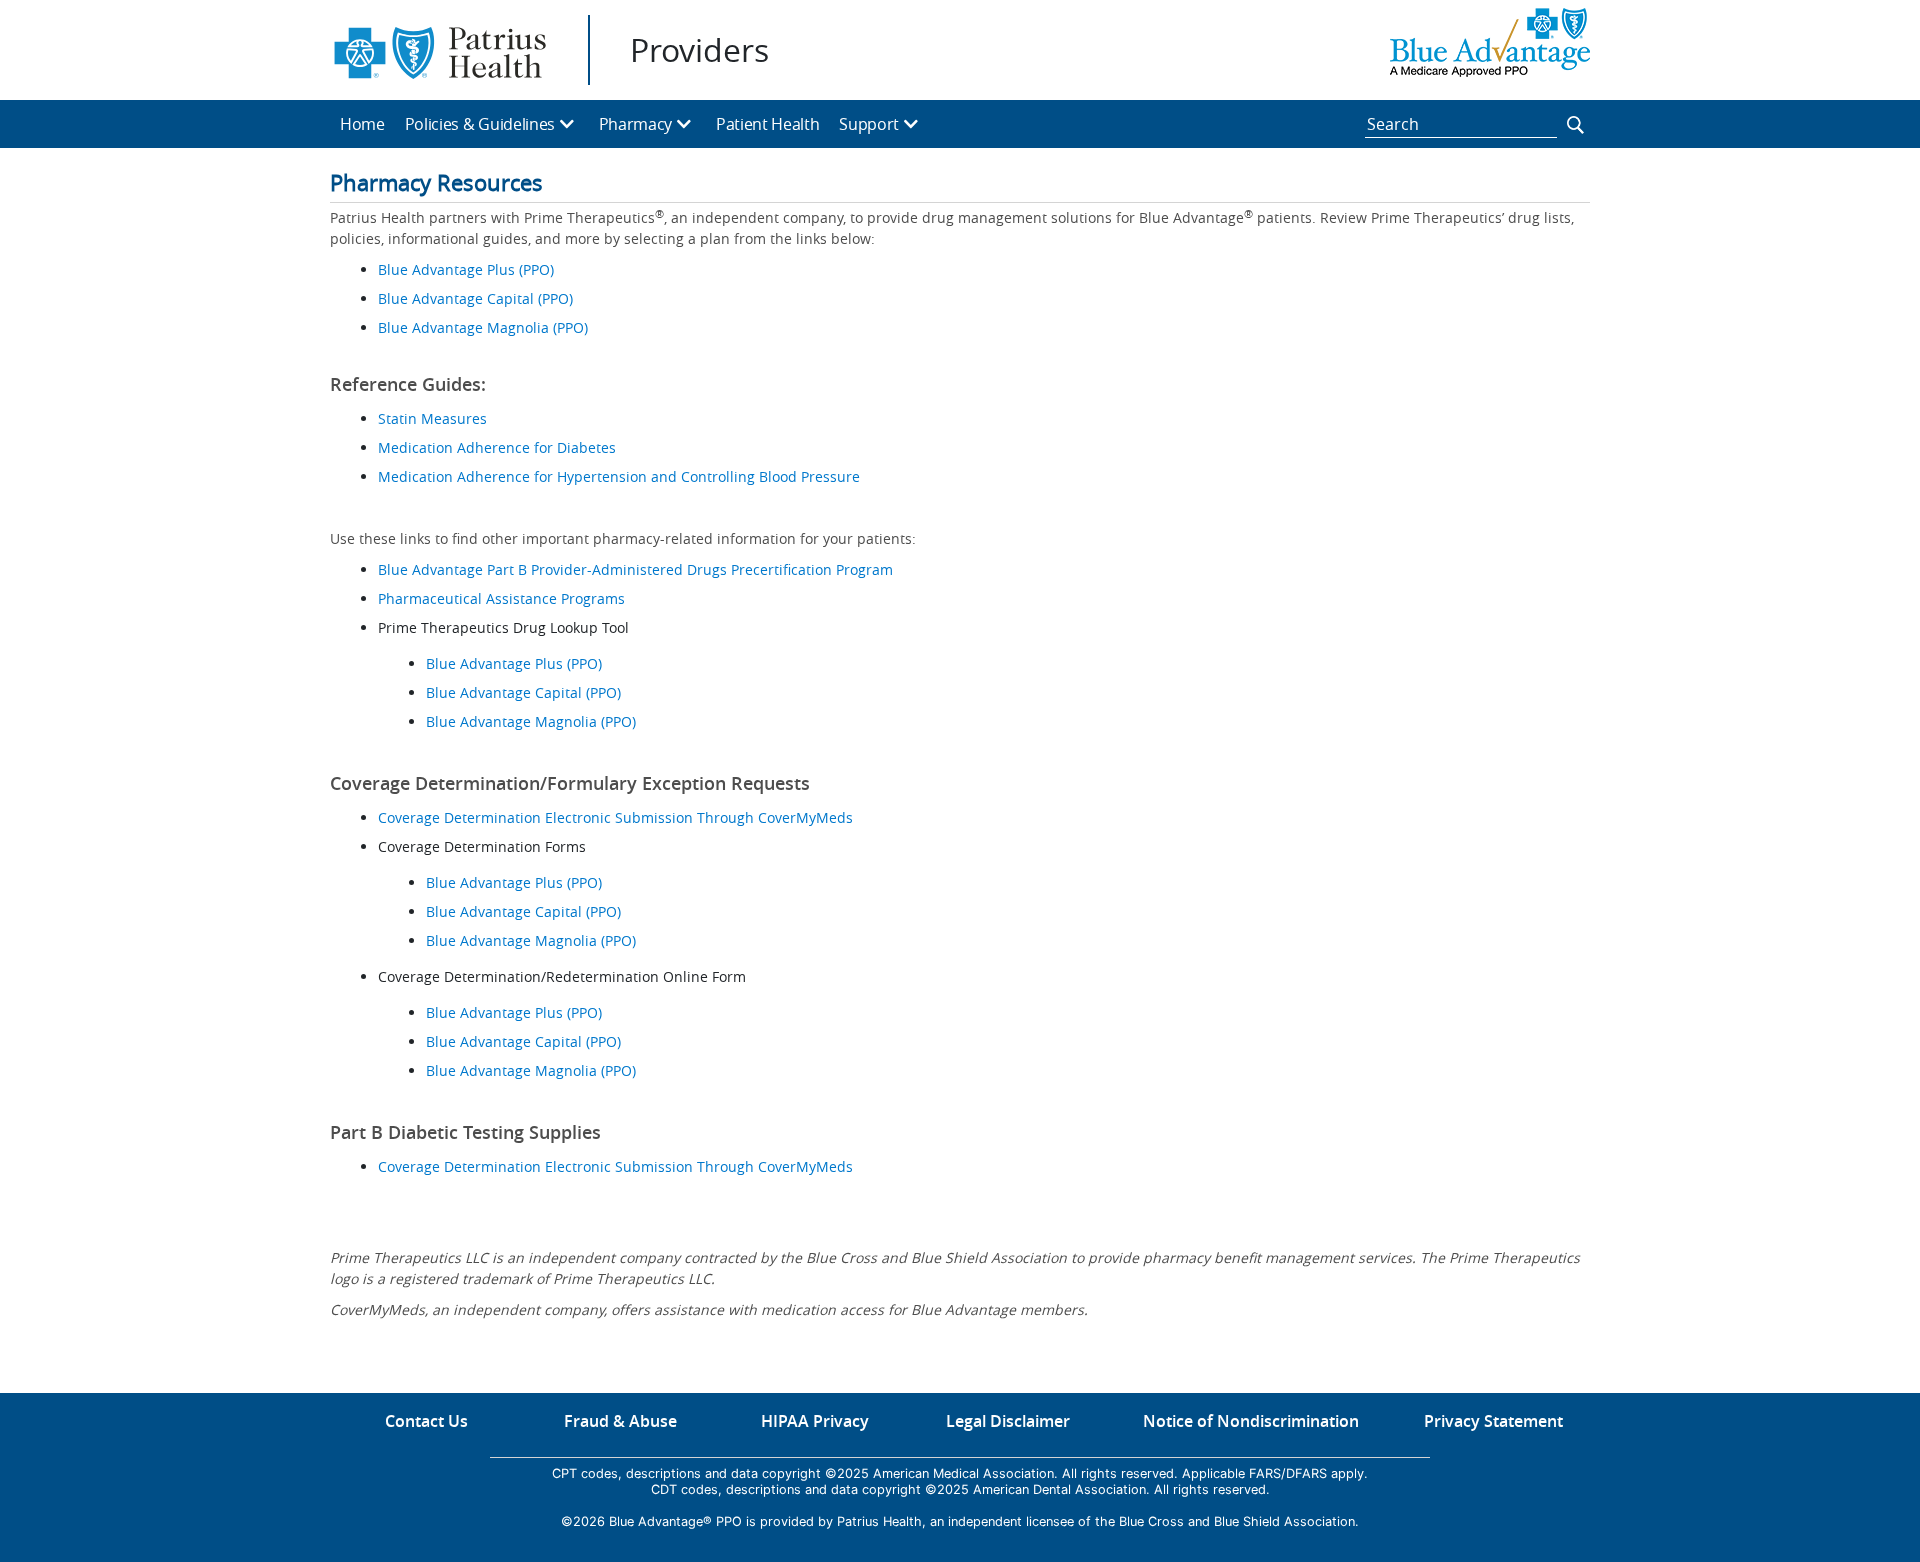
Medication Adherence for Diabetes (497, 447)
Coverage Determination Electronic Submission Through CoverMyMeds (615, 817)
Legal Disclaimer (1008, 1421)
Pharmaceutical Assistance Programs (501, 598)
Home (362, 124)
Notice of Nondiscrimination (1251, 1421)
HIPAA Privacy (815, 1421)
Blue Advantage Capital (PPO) (475, 298)
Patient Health (768, 124)
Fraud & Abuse (620, 1421)
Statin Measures (432, 418)
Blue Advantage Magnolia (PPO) (485, 327)
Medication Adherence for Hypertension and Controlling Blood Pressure (619, 476)
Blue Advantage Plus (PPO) (466, 269)
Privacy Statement (1493, 1421)
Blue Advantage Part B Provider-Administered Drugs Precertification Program (635, 569)
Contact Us (426, 1421)
